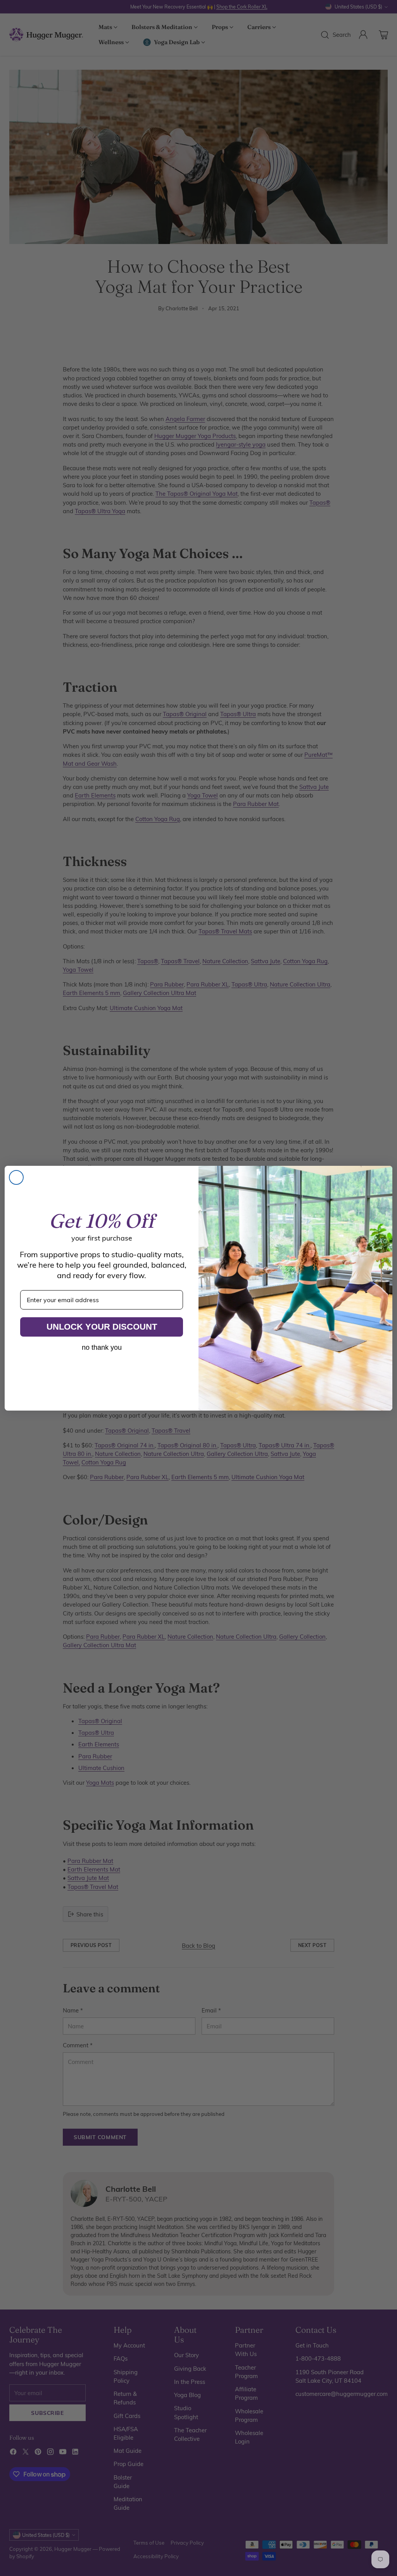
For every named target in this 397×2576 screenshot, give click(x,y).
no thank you (102, 1347)
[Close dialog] (16, 1177)
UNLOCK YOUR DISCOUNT (102, 1327)
